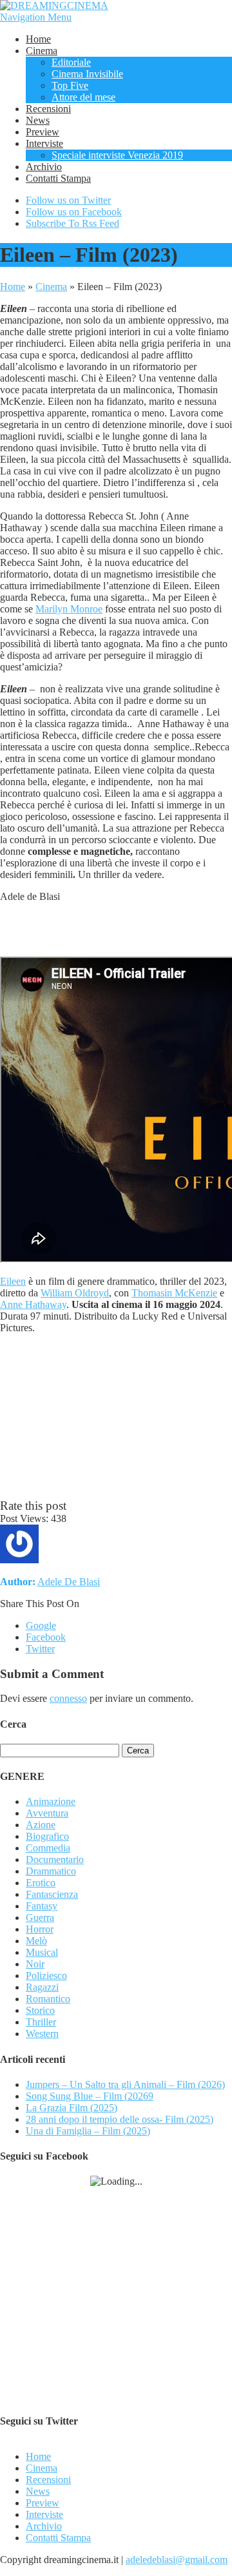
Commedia (48, 1848)
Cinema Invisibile (87, 74)
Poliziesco (46, 1976)
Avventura (47, 1813)
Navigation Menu (36, 17)
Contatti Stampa (58, 178)
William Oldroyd (75, 1293)
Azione (41, 1825)
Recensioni (48, 109)
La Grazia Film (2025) (72, 2108)
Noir (35, 1964)
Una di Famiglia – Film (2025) (88, 2131)
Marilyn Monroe (69, 609)
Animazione (51, 1801)
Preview (43, 132)
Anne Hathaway (33, 1304)
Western (42, 2034)
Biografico (47, 1836)
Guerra (40, 1917)
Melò (36, 1941)
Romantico (48, 1999)
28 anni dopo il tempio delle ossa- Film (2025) (120, 2119)
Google (41, 1625)
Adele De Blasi (69, 1582)
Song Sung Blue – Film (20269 (90, 2096)
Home (38, 39)
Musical (42, 1952)
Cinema (42, 51)
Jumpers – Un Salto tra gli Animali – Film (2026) (125, 2084)
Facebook (46, 1637)
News (38, 120)
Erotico (41, 1883)
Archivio (44, 167)
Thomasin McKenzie (174, 1293)
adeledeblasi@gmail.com (177, 2560)
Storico (40, 2010)
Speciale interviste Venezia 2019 (117, 155)
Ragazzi (42, 1987)
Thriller (41, 2022)
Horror (40, 1929)
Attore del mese (83, 97)
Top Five (70, 85)
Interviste (44, 143)
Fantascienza (52, 1894)
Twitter (40, 1649)
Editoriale (71, 62)
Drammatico (51, 1871)
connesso (68, 1698)
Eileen (13, 1281)
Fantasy (42, 1906)
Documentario (55, 1859)
